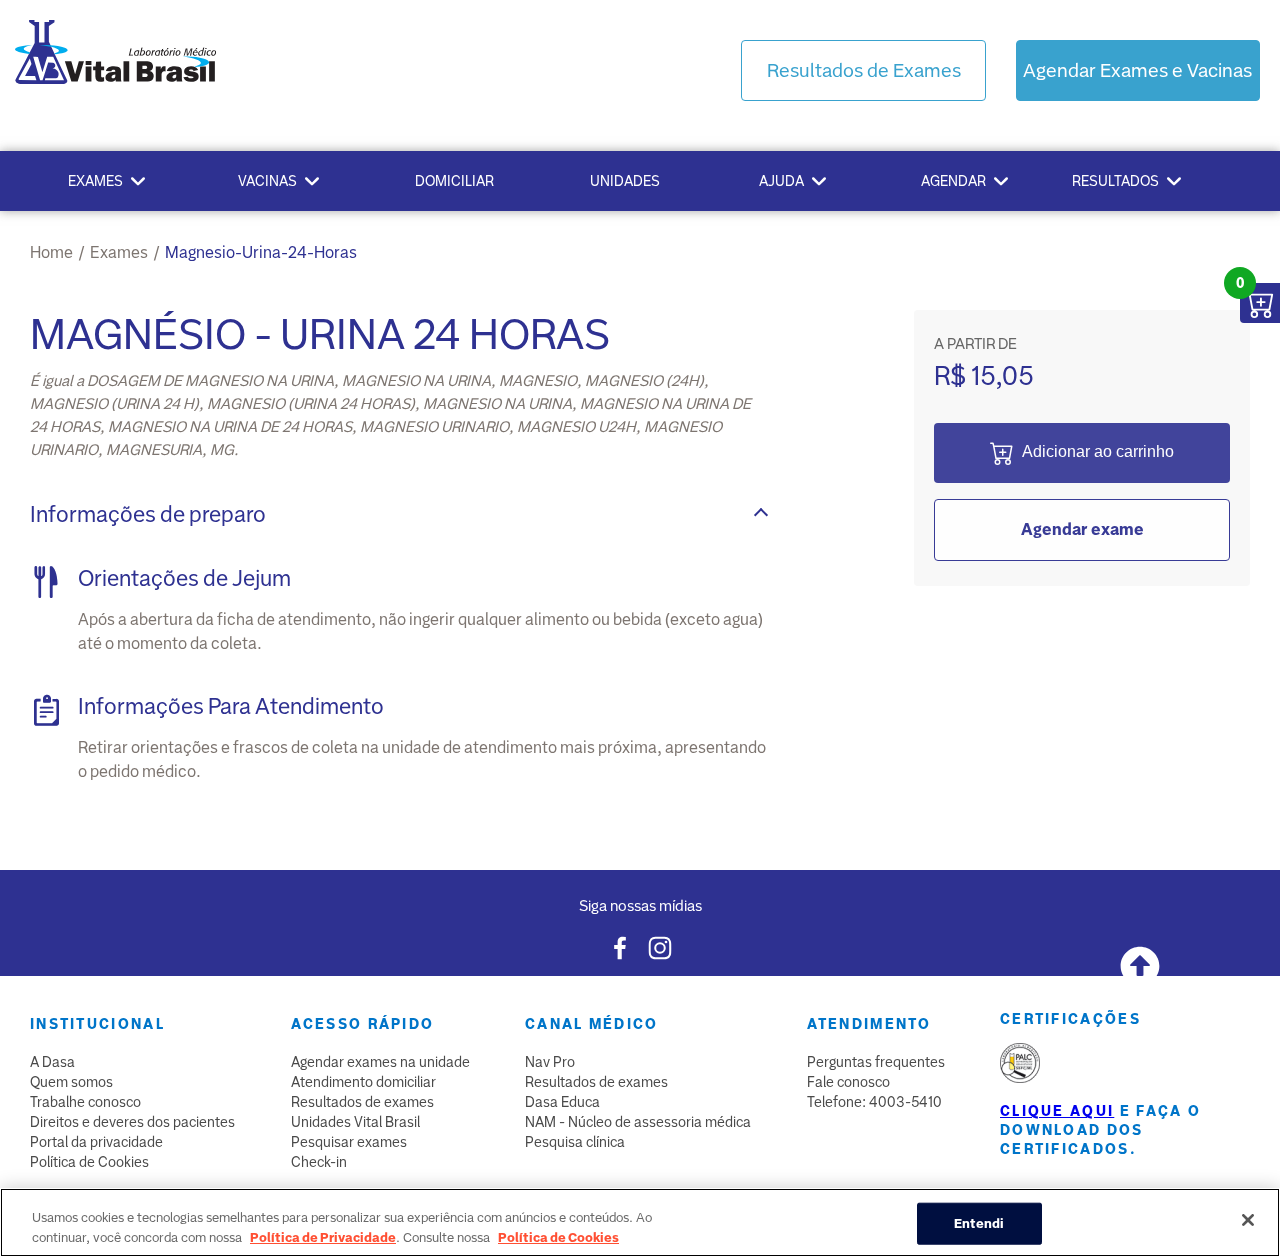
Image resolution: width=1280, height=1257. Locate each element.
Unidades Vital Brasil (355, 1122)
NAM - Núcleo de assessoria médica (638, 1122)
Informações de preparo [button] (148, 514)
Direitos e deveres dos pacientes (132, 1122)
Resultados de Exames (864, 70)
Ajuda (781, 181)
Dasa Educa (562, 1102)
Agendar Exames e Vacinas (1137, 70)
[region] (640, 1222)
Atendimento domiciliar (363, 1082)
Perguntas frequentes (876, 1062)
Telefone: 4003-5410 (874, 1102)
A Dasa (52, 1062)
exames (119, 252)
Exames (95, 181)
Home (51, 252)
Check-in (319, 1162)
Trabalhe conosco (85, 1102)
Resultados (1115, 181)
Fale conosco (848, 1082)
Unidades (625, 181)
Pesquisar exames (349, 1142)
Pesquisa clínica (575, 1142)
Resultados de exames (362, 1102)
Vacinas (267, 181)
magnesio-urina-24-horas (261, 252)
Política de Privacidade (323, 1236)
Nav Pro (550, 1062)
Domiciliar (454, 181)
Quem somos (71, 1082)
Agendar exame (1082, 529)
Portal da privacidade (96, 1142)
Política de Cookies (89, 1162)
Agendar (953, 181)
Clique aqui (1057, 1111)
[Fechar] (1248, 1220)
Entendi (979, 1223)
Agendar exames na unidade (380, 1062)
